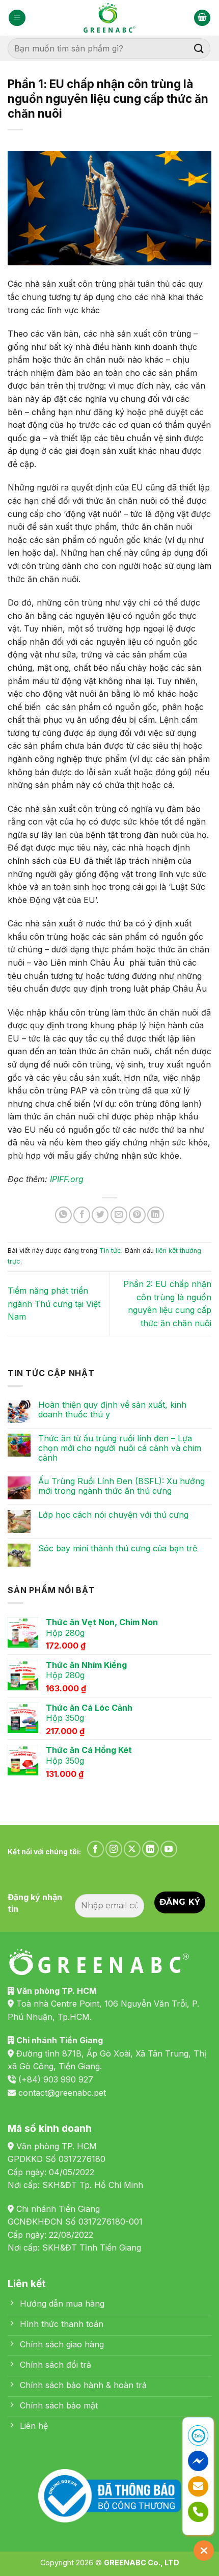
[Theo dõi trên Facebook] (95, 1849)
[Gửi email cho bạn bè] (119, 1215)
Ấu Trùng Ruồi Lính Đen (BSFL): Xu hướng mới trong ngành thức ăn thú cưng (121, 1486)
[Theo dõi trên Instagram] (114, 1849)
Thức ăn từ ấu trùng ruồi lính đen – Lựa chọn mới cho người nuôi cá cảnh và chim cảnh (120, 1448)
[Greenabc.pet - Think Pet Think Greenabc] (109, 18)
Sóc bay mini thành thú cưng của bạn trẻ (118, 1549)
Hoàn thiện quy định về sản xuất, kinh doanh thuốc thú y (112, 1410)
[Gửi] (199, 48)
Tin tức (110, 1251)
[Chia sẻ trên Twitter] (100, 1215)
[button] (17, 18)
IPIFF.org (67, 1179)
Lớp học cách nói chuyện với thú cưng (113, 1515)
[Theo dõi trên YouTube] (169, 1849)
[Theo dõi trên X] (132, 1849)
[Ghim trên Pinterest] (137, 1215)
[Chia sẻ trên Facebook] (82, 1215)
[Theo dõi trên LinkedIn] (150, 1849)
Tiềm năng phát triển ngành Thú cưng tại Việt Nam (54, 1304)
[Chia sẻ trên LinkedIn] (156, 1215)
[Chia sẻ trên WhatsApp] (63, 1215)
